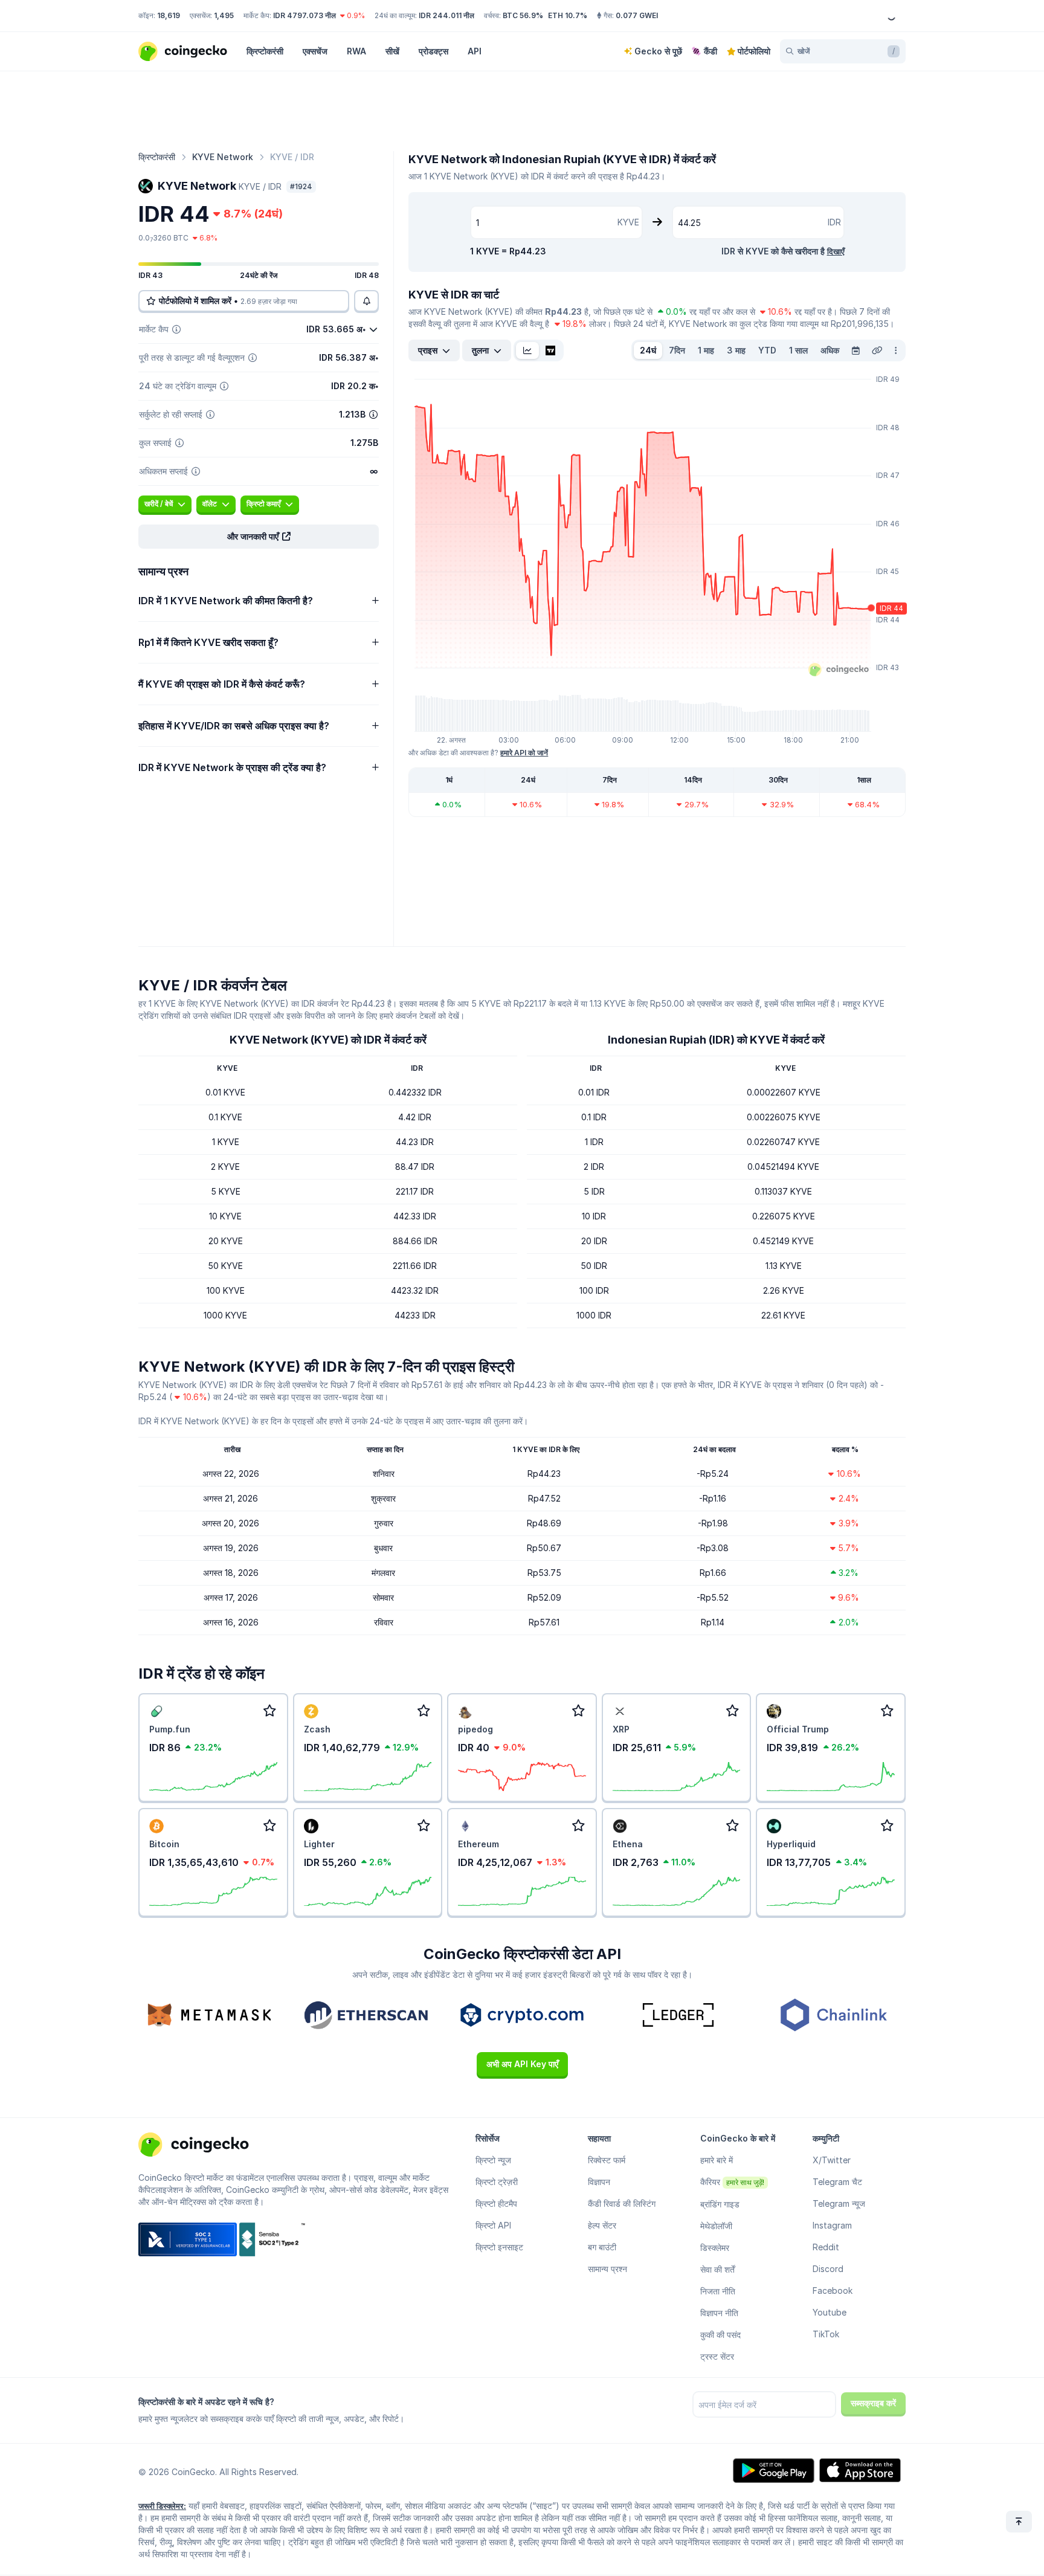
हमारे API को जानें (524, 753)
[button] (259, 537)
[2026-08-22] (855, 350)
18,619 (169, 15)
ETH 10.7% (568, 15)
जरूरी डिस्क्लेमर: (162, 2506)
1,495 (224, 15)
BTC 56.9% (523, 15)
